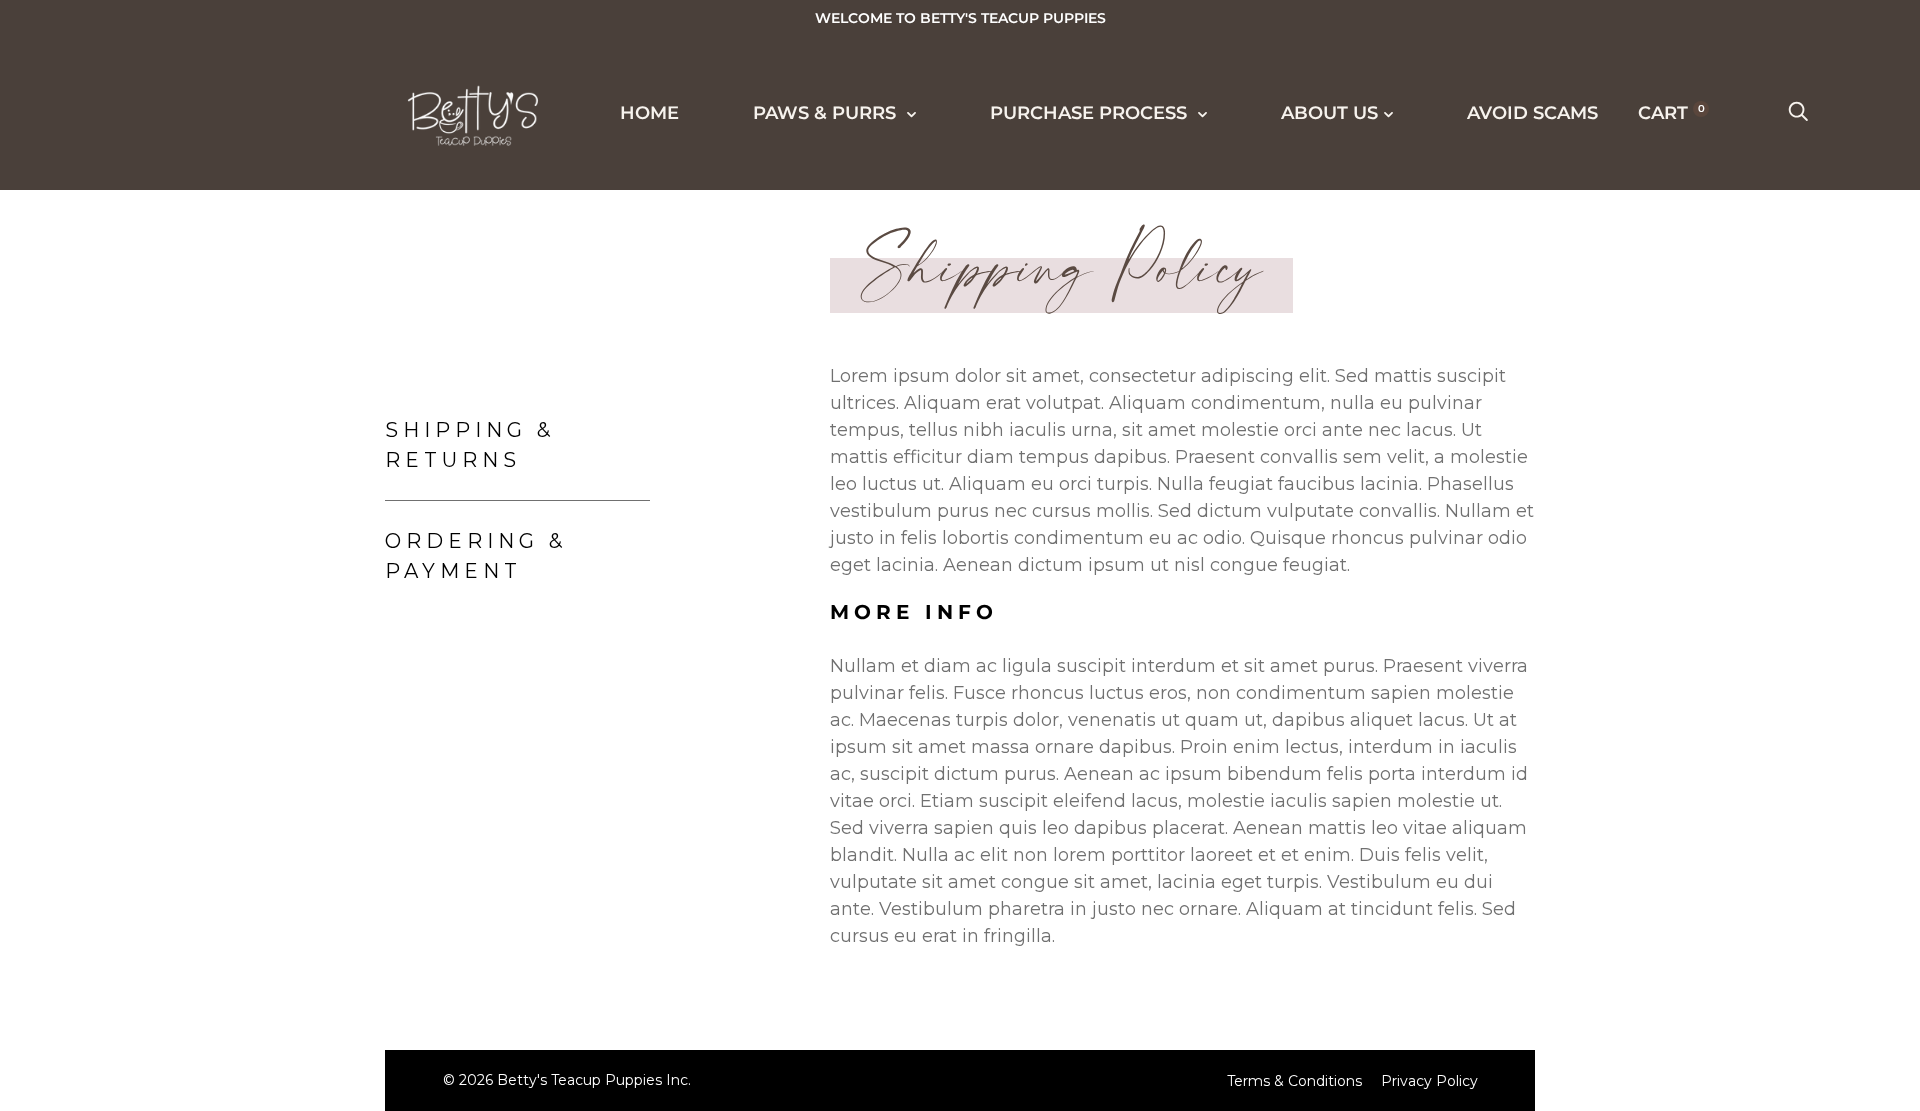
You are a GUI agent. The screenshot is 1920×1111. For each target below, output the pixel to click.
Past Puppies (138, 484)
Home (81, 226)
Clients (108, 595)
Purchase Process (157, 668)
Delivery (116, 743)
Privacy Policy (1429, 1081)
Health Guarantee (173, 817)
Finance (111, 780)
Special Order (148, 447)
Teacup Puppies (154, 373)
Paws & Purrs (128, 298)
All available (144, 336)
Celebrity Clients (168, 521)
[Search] (1798, 113)
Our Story (124, 1002)
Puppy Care (131, 928)
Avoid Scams (1532, 113)
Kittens (108, 410)
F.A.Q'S (101, 965)
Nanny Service (149, 891)
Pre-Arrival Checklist (194, 854)
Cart (1671, 113)
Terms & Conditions (1294, 1081)
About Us (103, 1075)
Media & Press (145, 558)
